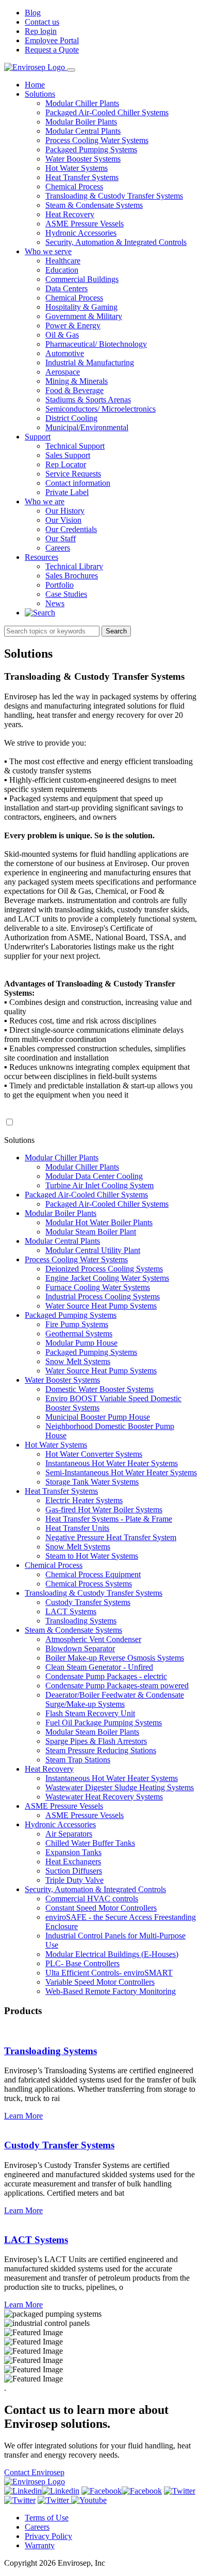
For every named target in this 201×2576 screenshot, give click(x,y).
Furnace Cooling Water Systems (98, 1287)
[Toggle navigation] (71, 70)
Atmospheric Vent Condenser (93, 1639)
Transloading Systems (81, 1621)
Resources (41, 557)
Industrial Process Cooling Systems (103, 1296)
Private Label (67, 492)
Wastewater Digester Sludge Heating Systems (120, 1787)
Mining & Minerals (77, 381)
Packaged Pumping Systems (91, 149)
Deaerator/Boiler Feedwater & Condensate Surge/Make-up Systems (115, 1699)
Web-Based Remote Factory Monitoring (111, 1991)
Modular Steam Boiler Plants (92, 1732)
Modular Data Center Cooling (94, 1176)
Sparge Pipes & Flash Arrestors (96, 1741)
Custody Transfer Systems (88, 1602)
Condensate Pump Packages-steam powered (117, 1686)
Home (35, 85)
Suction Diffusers (74, 1871)
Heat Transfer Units (77, 1528)
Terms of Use (47, 2518)
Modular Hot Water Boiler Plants (99, 1222)
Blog (33, 13)
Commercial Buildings (82, 279)
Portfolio (60, 585)
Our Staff (61, 539)
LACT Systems (71, 1611)
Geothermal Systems (79, 1334)
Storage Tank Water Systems (92, 1482)
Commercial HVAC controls (92, 1899)
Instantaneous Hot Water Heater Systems (112, 1463)
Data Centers (66, 288)
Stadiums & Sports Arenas (88, 400)
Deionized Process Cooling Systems (104, 1269)
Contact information (78, 483)
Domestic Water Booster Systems (99, 1389)
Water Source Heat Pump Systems (101, 1306)
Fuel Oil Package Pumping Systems (104, 1723)
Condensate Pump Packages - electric (106, 1676)
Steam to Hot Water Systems (92, 1556)
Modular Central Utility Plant (93, 1250)
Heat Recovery (70, 214)
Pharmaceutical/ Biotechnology (96, 344)
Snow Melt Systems (78, 1361)
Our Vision (63, 520)
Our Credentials (71, 529)
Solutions (40, 94)
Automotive (65, 353)
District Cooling (71, 418)
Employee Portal (52, 40)
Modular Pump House (81, 1343)
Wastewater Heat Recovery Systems (104, 1797)
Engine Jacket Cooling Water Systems (107, 1278)
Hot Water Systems (77, 168)
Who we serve (48, 251)
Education (62, 270)
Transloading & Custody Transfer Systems (114, 196)
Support (38, 437)
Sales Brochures (72, 576)
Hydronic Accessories (81, 233)
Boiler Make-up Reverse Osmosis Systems (115, 1658)
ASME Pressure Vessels (85, 224)
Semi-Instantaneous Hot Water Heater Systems (121, 1472)
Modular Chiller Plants (82, 103)
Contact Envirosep (34, 2472)
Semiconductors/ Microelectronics (100, 409)
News (55, 603)
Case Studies (66, 594)
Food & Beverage (74, 390)
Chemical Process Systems (89, 1584)
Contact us (42, 22)
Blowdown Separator (80, 1648)
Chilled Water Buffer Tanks (90, 1843)
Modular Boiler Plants (81, 122)
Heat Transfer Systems (82, 177)
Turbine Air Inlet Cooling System (99, 1185)
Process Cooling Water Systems (97, 140)
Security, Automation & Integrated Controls (116, 242)
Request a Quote (52, 50)
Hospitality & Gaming (81, 307)
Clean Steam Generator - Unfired (99, 1667)
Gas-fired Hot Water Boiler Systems (104, 1510)
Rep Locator (66, 464)
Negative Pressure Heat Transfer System (111, 1537)
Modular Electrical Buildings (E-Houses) (112, 1954)
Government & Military (84, 316)
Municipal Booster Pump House (98, 1417)
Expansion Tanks (73, 1852)
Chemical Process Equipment (93, 1574)
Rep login (41, 31)
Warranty (40, 2545)
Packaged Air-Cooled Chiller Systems (107, 112)
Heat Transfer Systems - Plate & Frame (109, 1519)
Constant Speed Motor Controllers (101, 1908)
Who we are (45, 501)
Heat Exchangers (73, 1862)
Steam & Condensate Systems (94, 205)
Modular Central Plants (83, 131)
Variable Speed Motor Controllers (100, 1982)
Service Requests (73, 474)
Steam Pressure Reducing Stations (101, 1750)
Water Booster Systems (83, 159)
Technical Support (75, 446)
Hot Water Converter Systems (94, 1454)
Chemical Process (74, 187)
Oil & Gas (62, 335)
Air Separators (69, 1834)
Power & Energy (73, 325)
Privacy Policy (48, 2536)
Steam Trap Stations (78, 1760)
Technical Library (74, 566)
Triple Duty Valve (74, 1880)
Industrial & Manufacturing (90, 363)
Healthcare (63, 261)
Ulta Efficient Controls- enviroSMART (109, 1973)
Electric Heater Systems (84, 1500)
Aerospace (63, 372)
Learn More (23, 2116)
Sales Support (68, 455)
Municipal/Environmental (87, 427)
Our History (65, 511)
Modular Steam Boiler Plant (91, 1232)
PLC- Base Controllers (82, 1963)
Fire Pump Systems (77, 1324)
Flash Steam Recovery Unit (90, 1713)
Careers (58, 548)
